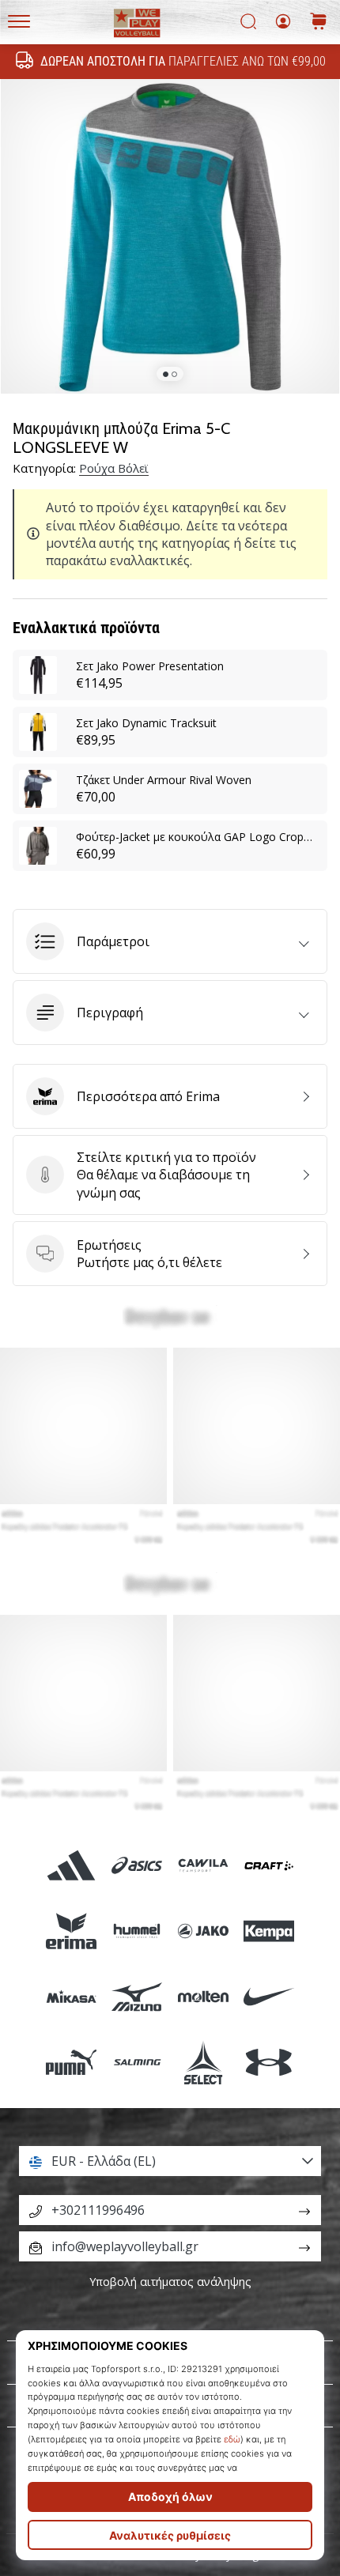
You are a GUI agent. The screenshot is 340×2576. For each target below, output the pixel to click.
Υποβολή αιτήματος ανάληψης (170, 2282)
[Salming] (137, 2063)
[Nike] (268, 1997)
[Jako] (203, 1931)
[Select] (203, 2063)
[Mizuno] (137, 1997)
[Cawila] (203, 1865)
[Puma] (72, 2063)
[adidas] (72, 1865)
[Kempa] (268, 1931)
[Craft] (268, 1865)
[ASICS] (137, 1865)
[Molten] (203, 1997)
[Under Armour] (268, 2063)
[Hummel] (137, 1931)
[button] (170, 941)
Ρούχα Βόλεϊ (114, 468)
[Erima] (72, 1931)
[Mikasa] (72, 1997)
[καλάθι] (319, 23)
